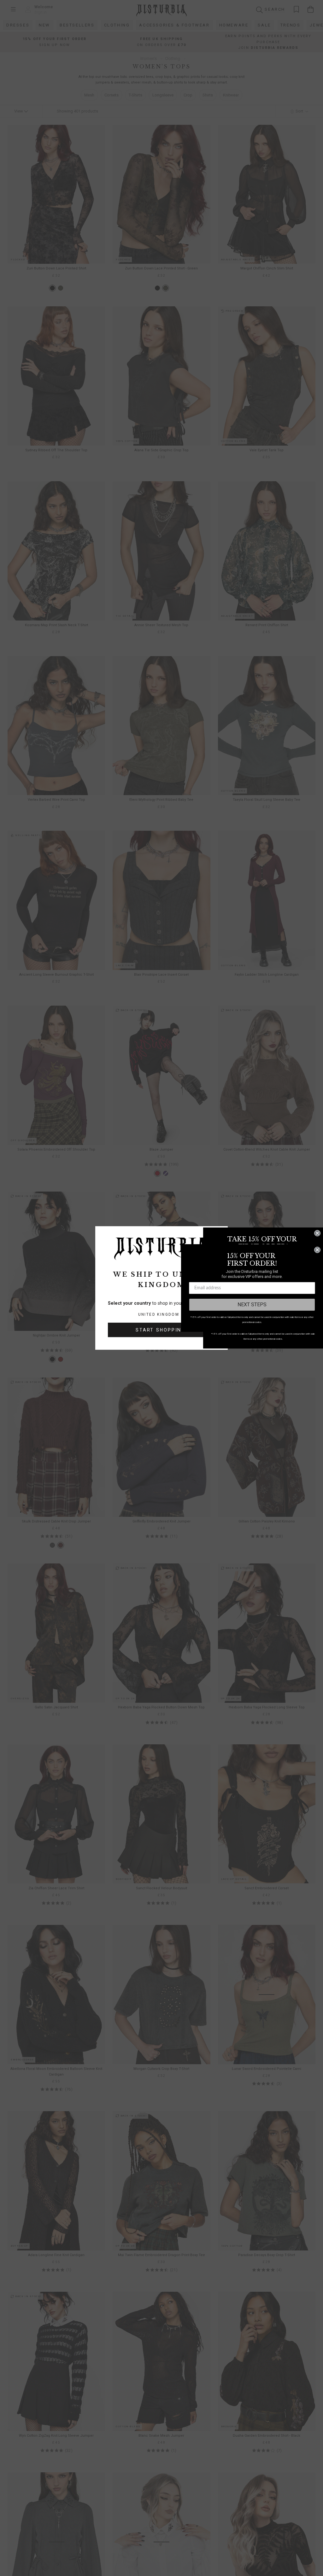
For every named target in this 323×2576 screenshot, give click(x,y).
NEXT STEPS (252, 1305)
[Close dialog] (317, 1233)
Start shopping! (161, 1330)
